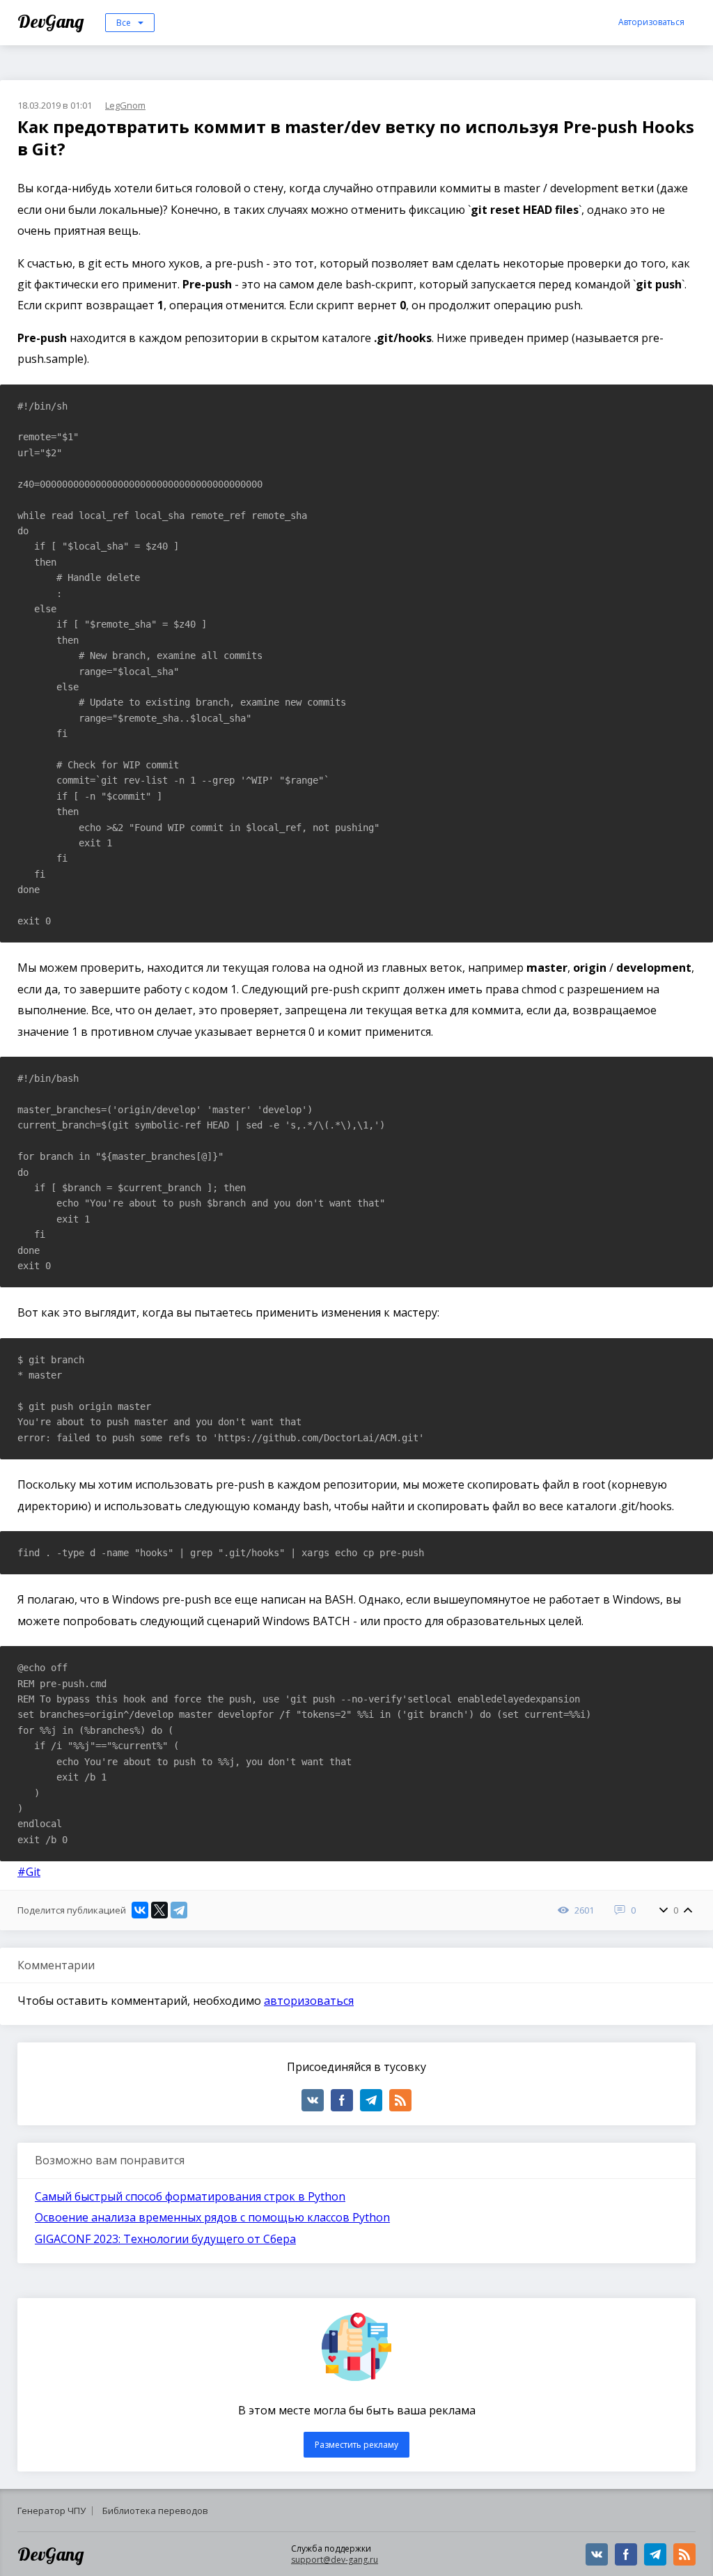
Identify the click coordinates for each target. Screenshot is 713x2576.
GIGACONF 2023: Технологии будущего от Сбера (165, 2239)
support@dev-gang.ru (335, 2560)
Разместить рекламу (356, 2445)
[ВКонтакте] (140, 1910)
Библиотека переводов (155, 2511)
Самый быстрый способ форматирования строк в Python (190, 2196)
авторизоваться (309, 2001)
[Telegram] (179, 1910)
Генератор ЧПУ (52, 2511)
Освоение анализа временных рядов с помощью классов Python (212, 2217)
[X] (159, 1910)
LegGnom (125, 105)
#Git (29, 1872)
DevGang (53, 21)
